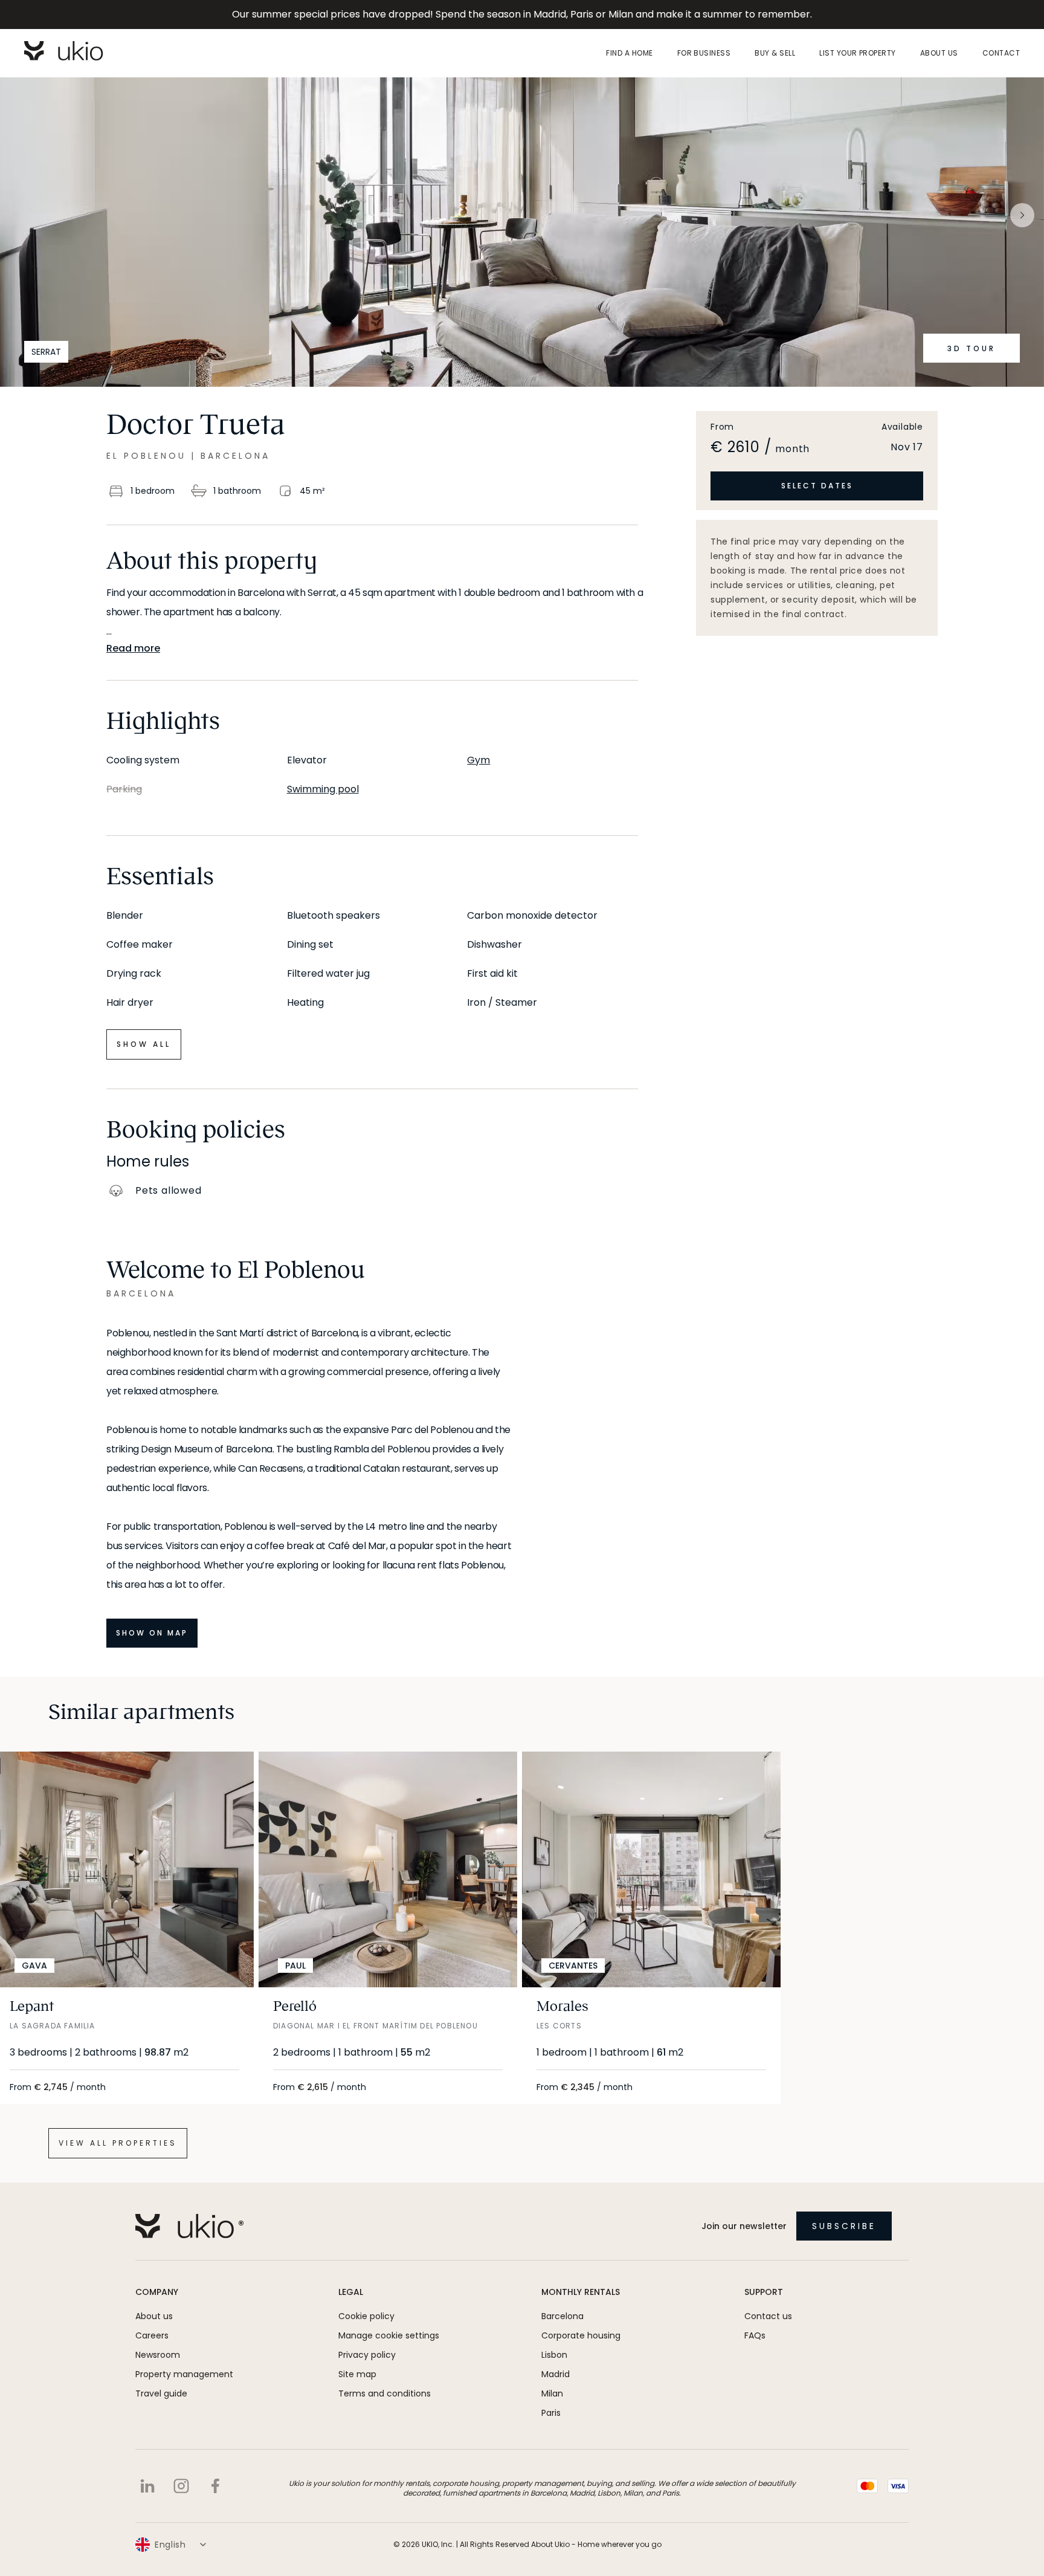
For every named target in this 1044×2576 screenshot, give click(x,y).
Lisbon (554, 2355)
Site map (357, 2374)
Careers (152, 2335)
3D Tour (971, 348)
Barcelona (562, 2316)
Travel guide (161, 2393)
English (170, 2545)
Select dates (817, 486)
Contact (1001, 53)
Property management (184, 2374)
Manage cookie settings (389, 2335)
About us (939, 53)
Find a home (629, 53)
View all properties (118, 2143)
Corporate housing (581, 2335)
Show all (144, 1044)
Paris (551, 2413)
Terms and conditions (385, 2393)
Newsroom (158, 2355)
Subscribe (844, 2226)
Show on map (152, 1633)
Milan (552, 2393)
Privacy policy (367, 2355)
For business (704, 53)
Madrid (556, 2374)
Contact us (768, 2316)
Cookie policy (366, 2316)
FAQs (755, 2335)
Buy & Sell (775, 53)
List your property (858, 53)
